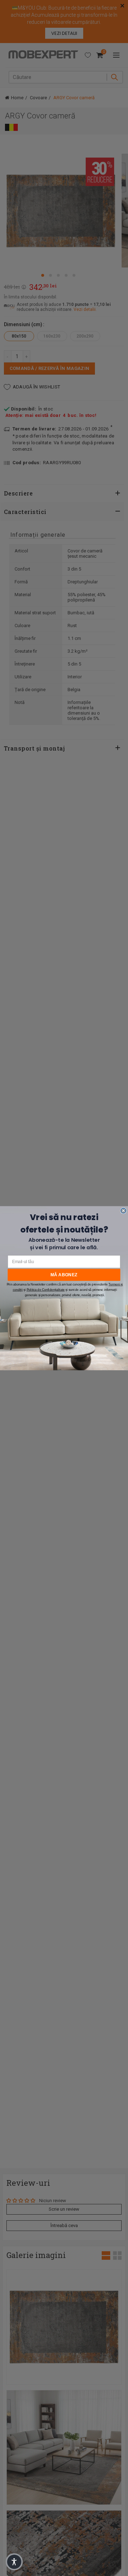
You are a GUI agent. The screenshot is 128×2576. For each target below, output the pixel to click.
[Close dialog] (123, 1210)
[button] (14, 2562)
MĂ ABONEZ (64, 1274)
